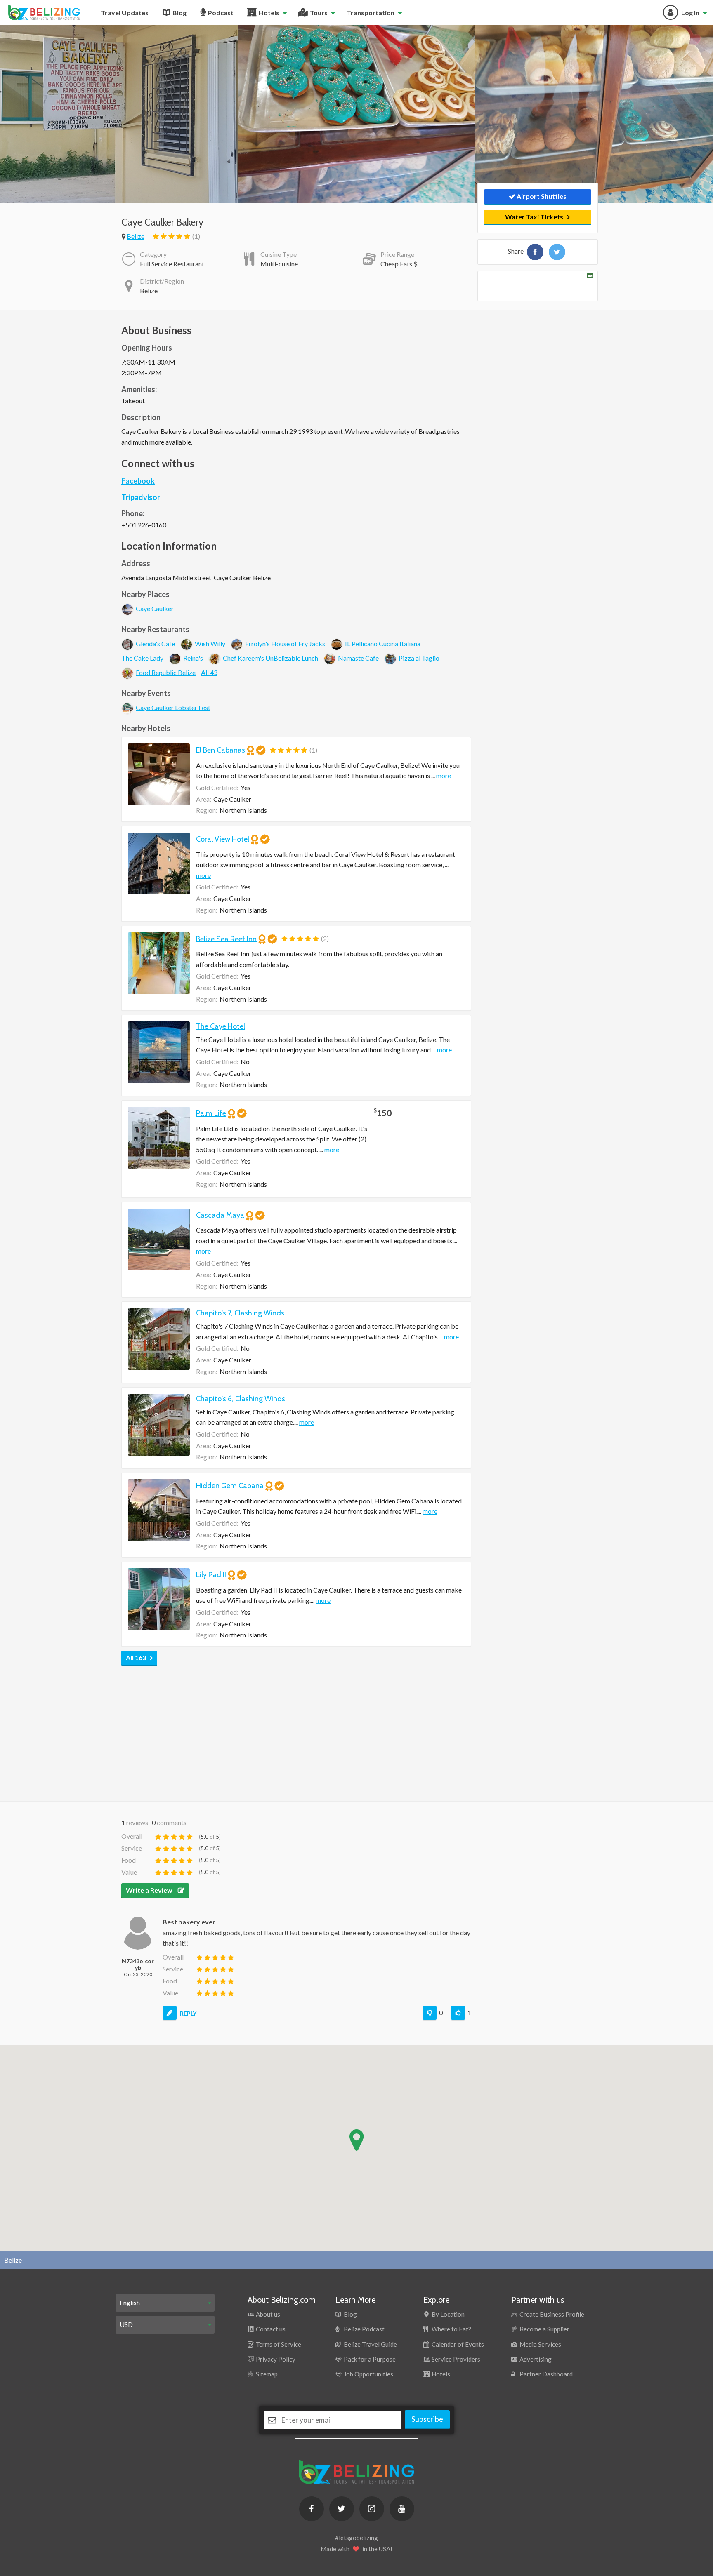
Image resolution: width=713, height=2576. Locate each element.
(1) (196, 236)
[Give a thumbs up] (458, 2013)
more (444, 775)
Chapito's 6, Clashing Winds (241, 1399)
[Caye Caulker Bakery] (535, 252)
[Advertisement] (296, 1731)
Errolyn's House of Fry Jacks (285, 643)
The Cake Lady (142, 658)
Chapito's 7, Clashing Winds (240, 1313)
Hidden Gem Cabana (230, 1486)
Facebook (138, 481)
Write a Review (150, 1890)
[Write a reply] (170, 2013)
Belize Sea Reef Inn (226, 939)
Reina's (193, 658)
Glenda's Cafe (155, 643)
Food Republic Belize (166, 672)
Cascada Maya (220, 1215)
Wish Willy (210, 643)
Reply (188, 2013)
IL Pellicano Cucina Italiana (383, 643)
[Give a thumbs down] (430, 2013)
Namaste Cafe (358, 658)
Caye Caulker (155, 608)
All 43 (209, 672)
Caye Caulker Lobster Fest (173, 707)
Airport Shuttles (541, 196)
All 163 (136, 1657)
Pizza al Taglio (419, 658)
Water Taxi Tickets (534, 217)
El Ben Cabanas (221, 750)
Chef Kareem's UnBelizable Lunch (270, 658)
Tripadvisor (141, 497)
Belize (136, 236)
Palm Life (211, 1113)
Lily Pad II (211, 1575)
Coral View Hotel (223, 839)
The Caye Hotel (221, 1026)
